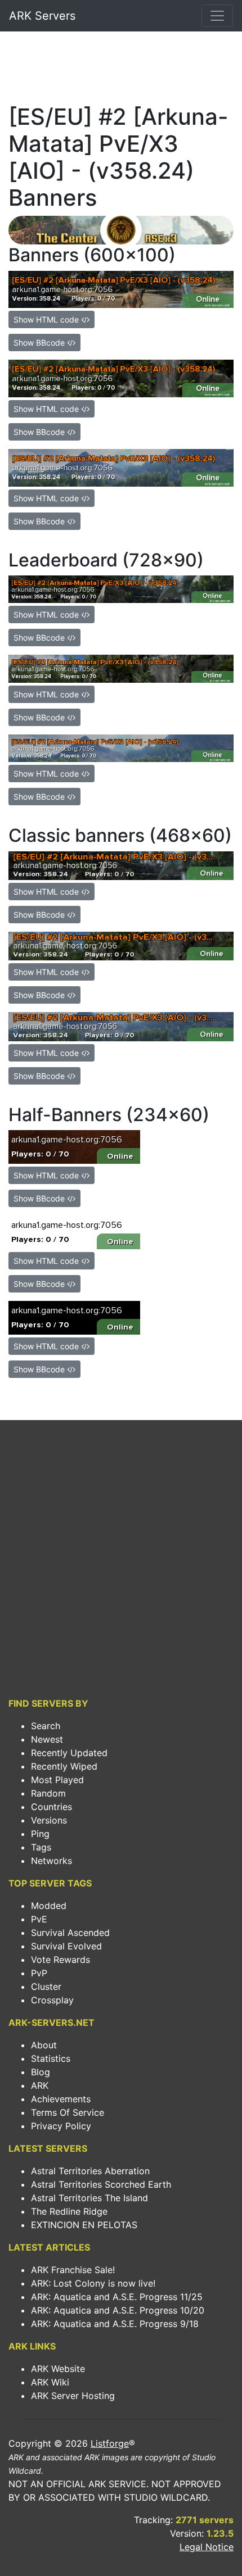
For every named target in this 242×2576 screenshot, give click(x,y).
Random (48, 1793)
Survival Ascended (70, 1933)
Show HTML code (47, 319)
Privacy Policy (61, 2126)
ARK (40, 2085)
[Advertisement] (121, 71)
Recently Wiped (64, 1766)
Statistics (51, 2058)
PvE (39, 1919)
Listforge (110, 2443)
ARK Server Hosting (73, 2396)
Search (46, 1726)
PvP (39, 1973)
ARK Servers (42, 16)
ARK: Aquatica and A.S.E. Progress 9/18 (115, 2324)
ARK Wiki (50, 2382)
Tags (41, 1847)
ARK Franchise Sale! (73, 2270)
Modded (49, 1906)
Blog (41, 2072)
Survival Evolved (66, 1946)
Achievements (61, 2099)
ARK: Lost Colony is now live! (93, 2283)
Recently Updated (69, 1753)
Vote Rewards (60, 1960)
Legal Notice (207, 2547)
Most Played (57, 1780)
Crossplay (52, 2000)
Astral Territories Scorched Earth (101, 2184)
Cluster (46, 1987)
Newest (47, 1739)
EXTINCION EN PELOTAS (84, 2225)
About (44, 2045)
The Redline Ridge (69, 2211)
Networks (51, 1861)
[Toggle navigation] (217, 16)
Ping (40, 1834)
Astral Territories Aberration (90, 2171)
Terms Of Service (68, 2112)
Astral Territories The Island (89, 2198)
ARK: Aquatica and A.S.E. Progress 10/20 (118, 2310)
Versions (49, 1820)
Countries (51, 1807)
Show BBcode (40, 343)
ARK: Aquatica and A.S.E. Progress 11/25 (117, 2297)
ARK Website (58, 2369)
